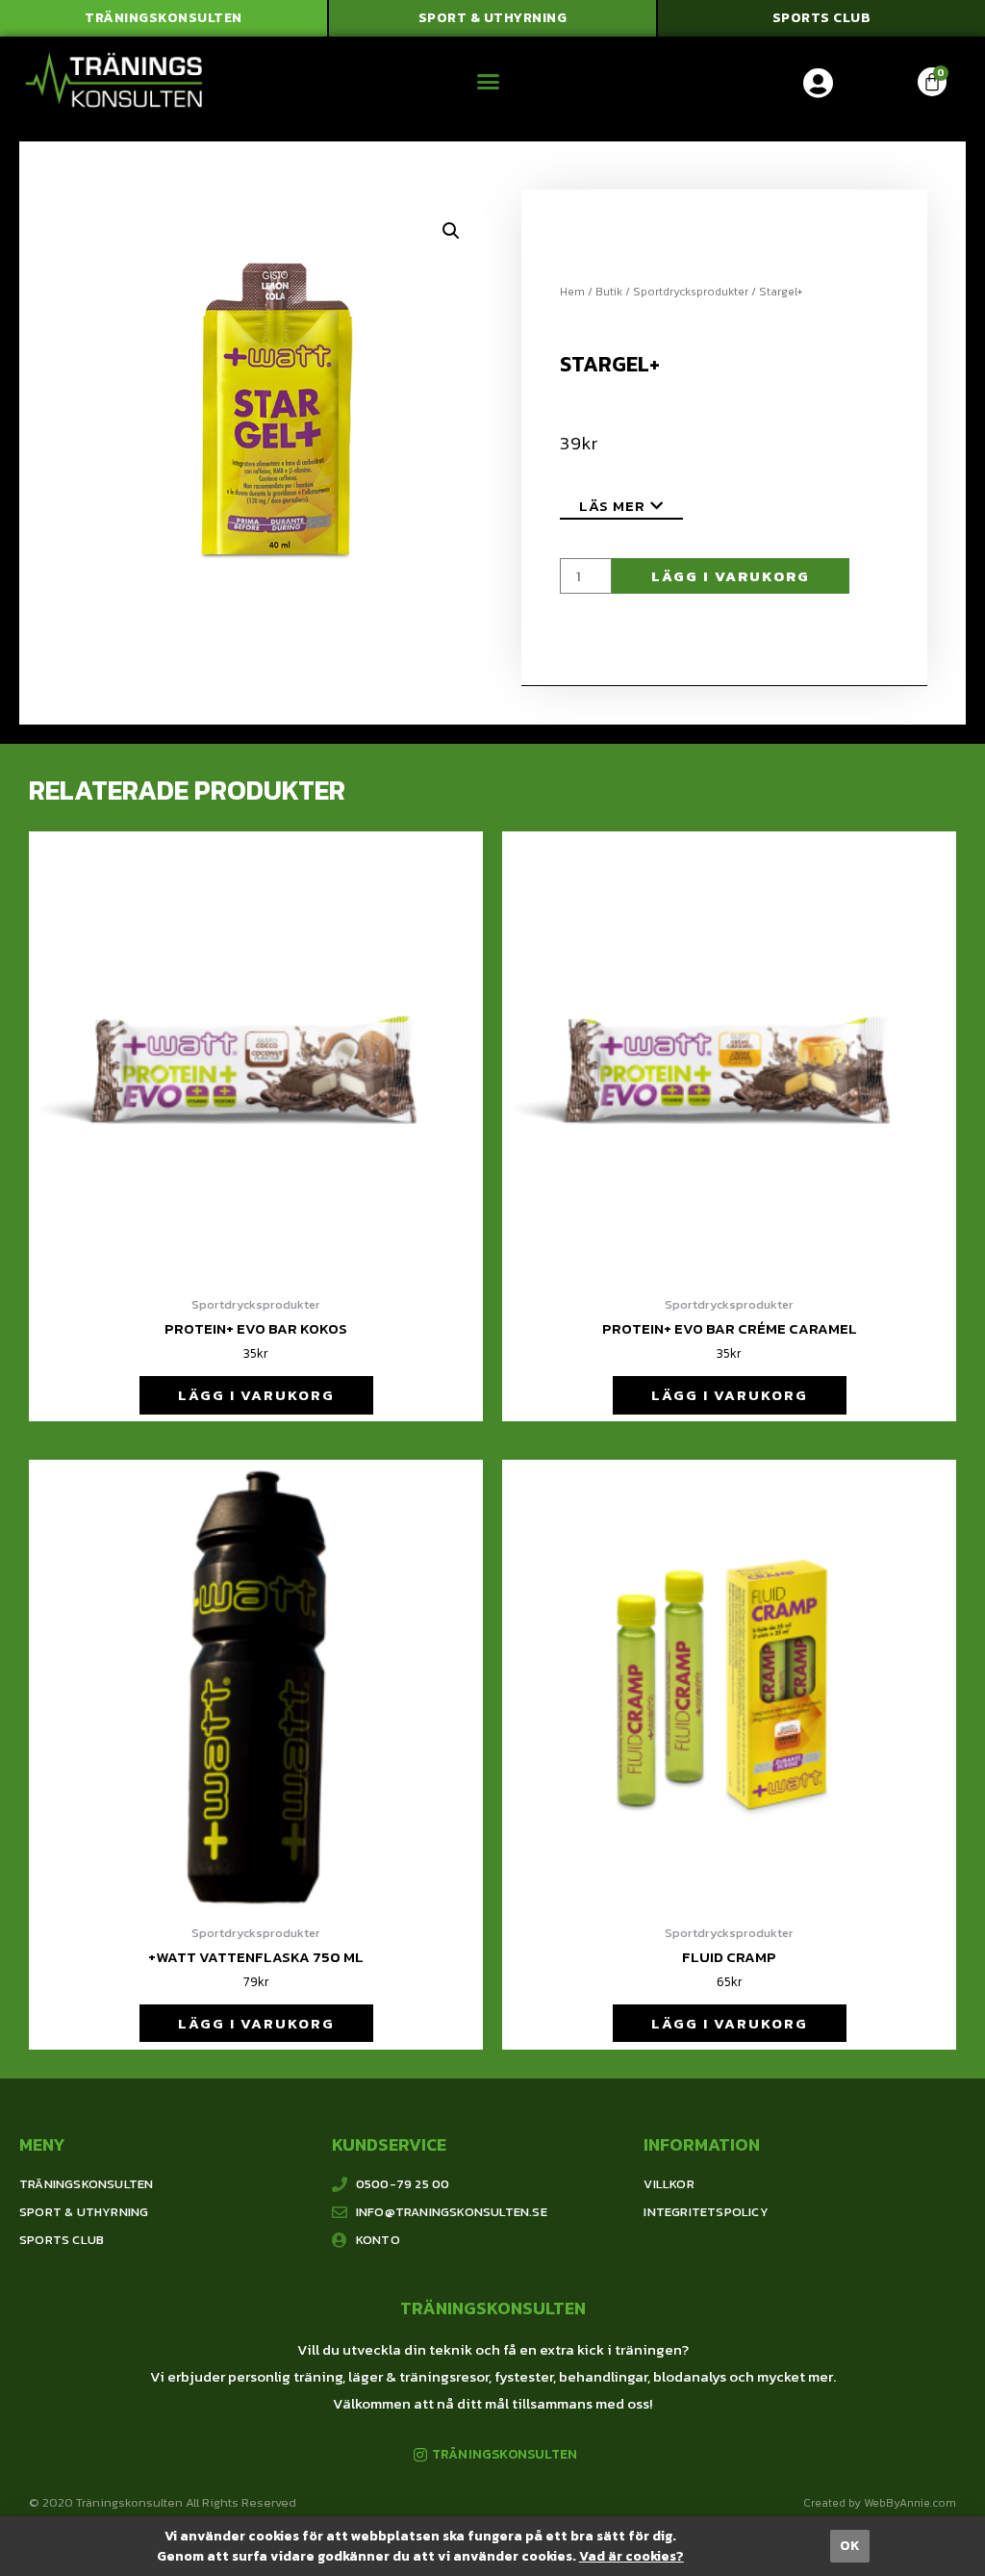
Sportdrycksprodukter (691, 292)
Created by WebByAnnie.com (880, 2503)
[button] (164, 18)
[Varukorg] (932, 82)
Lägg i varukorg (731, 576)
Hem (572, 292)
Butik (609, 292)
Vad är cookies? (631, 2556)
